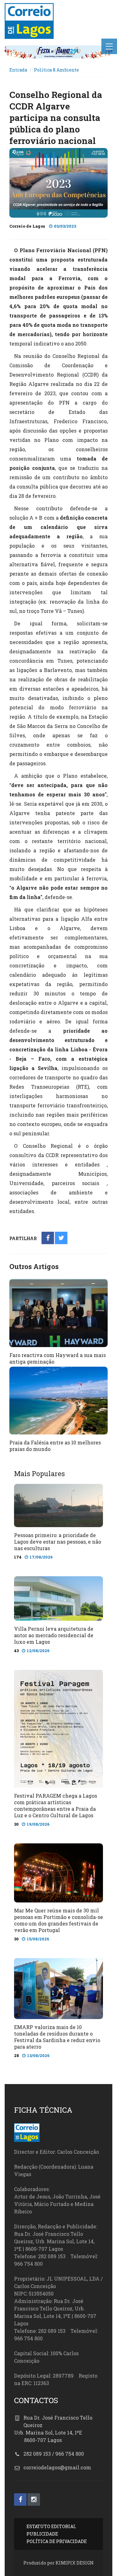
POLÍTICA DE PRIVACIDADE (57, 2541)
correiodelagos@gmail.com (57, 2467)
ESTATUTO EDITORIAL (51, 2526)
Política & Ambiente (56, 70)
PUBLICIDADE (42, 2534)
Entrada (18, 70)
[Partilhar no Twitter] (61, 1238)
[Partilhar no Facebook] (48, 1238)
